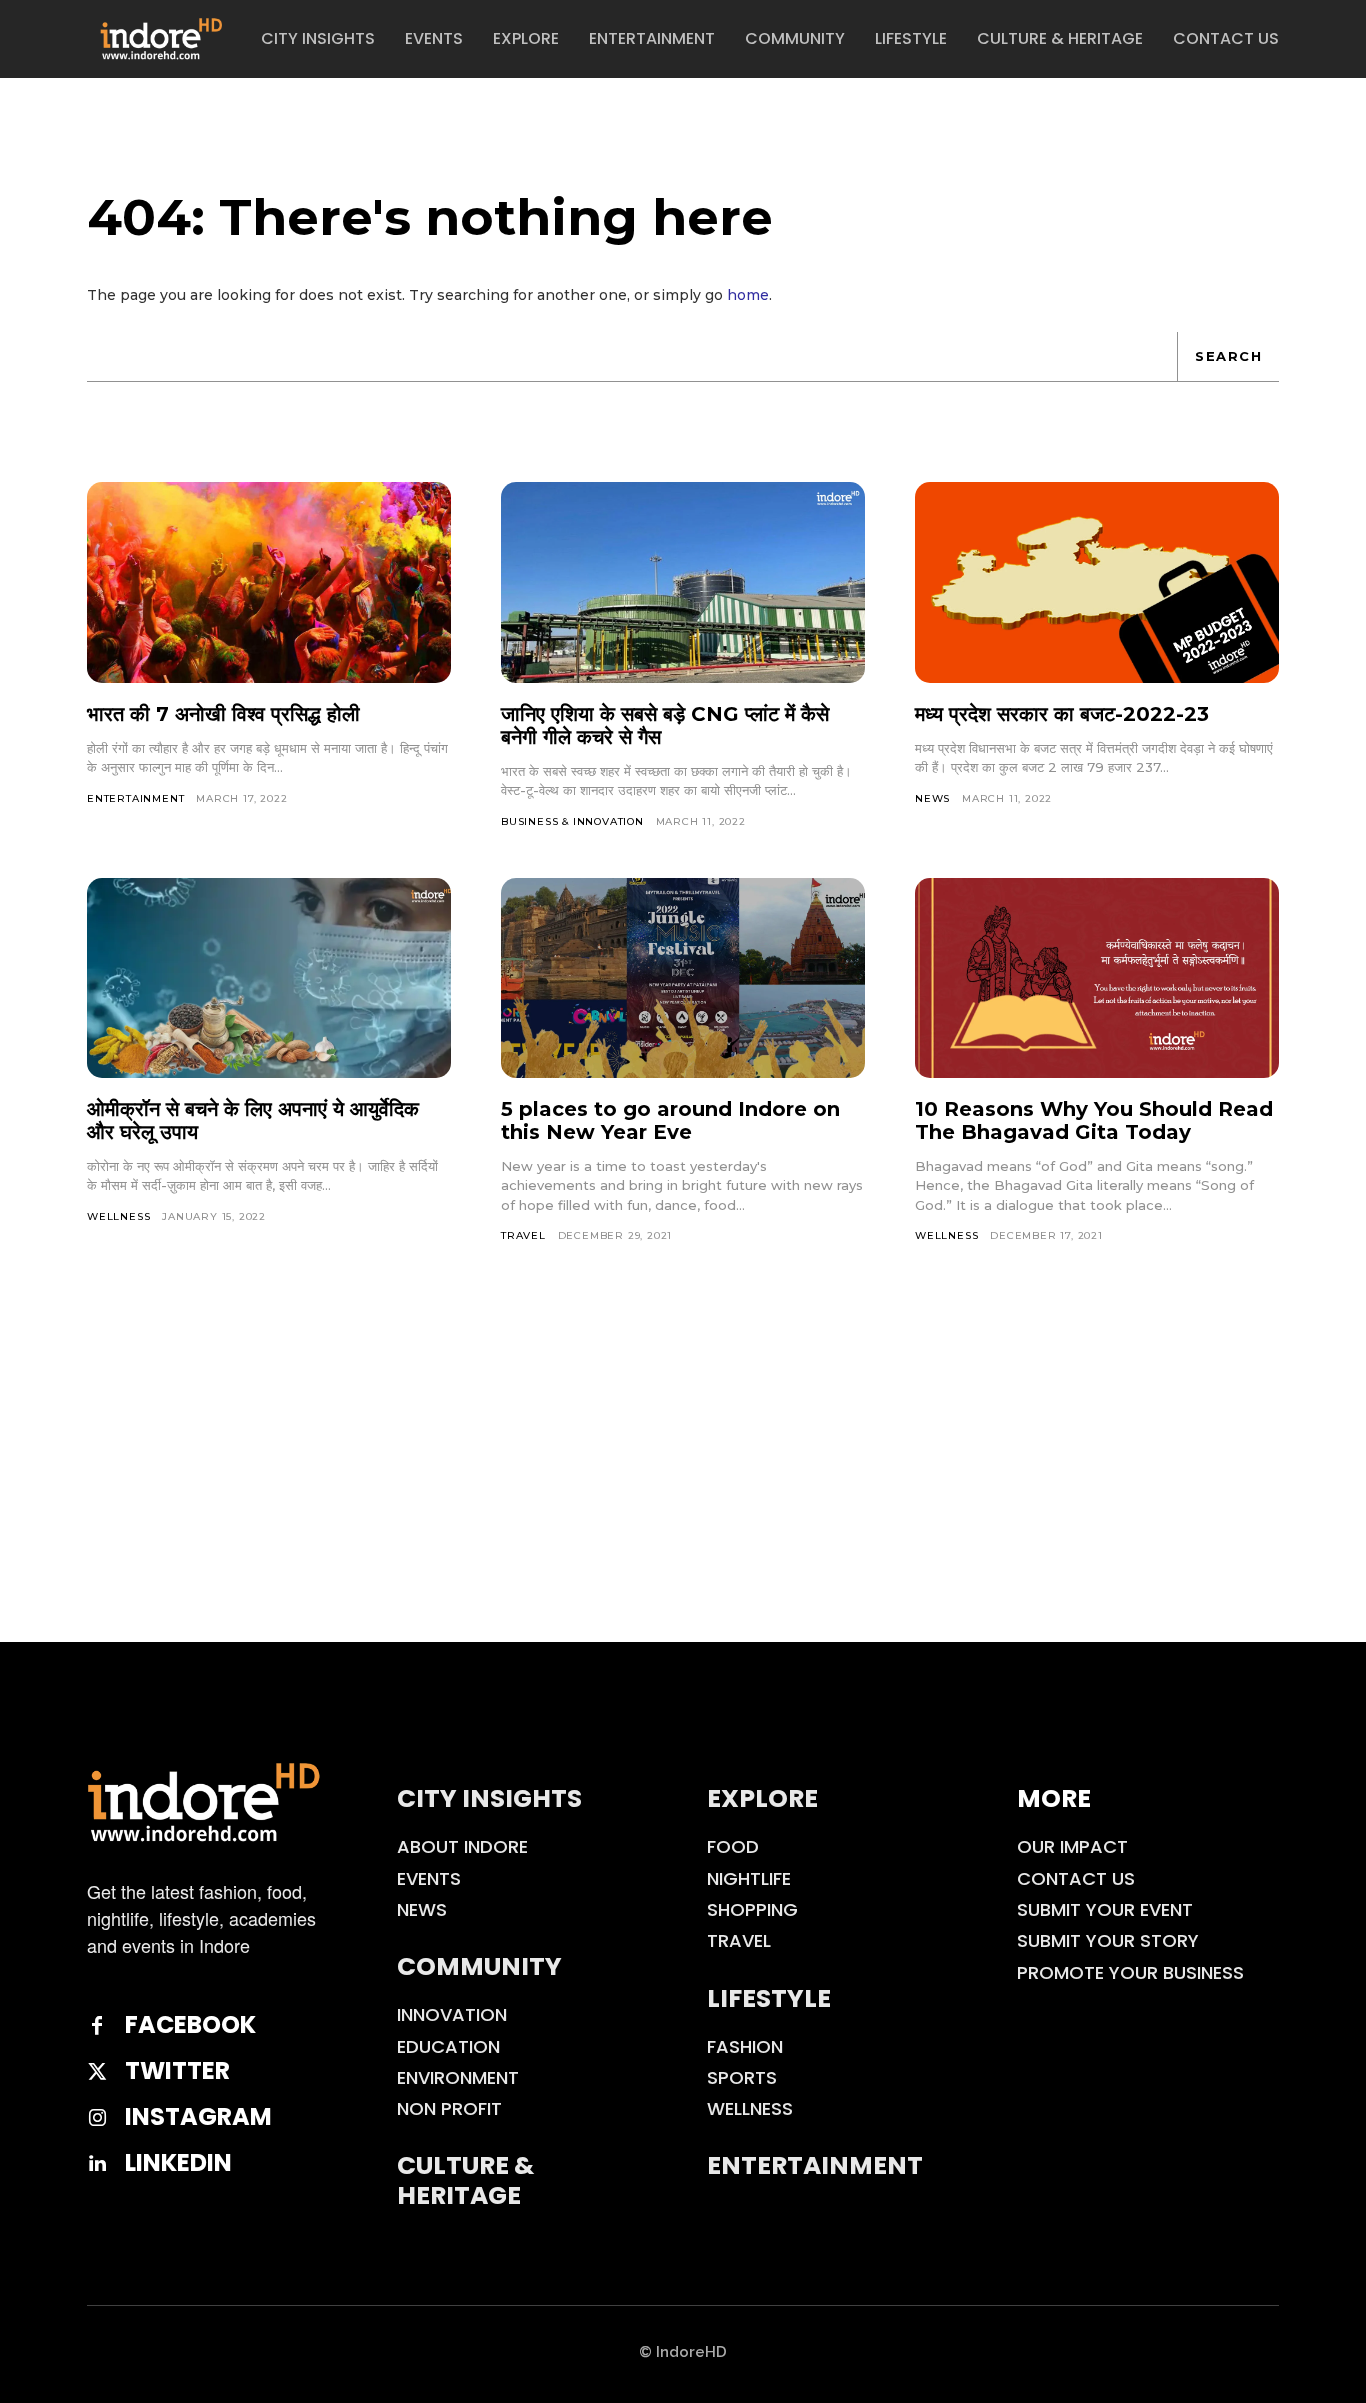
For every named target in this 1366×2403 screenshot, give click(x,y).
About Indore (462, 1846)
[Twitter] (97, 2072)
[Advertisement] (683, 1492)
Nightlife (749, 1878)
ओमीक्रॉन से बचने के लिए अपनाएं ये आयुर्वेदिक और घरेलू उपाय (253, 1120)
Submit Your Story (1108, 1940)
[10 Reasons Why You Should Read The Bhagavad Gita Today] (1097, 978)
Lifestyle (769, 1998)
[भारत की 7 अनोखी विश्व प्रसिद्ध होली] (269, 582)
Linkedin (178, 2163)
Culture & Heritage (465, 2180)
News (932, 798)
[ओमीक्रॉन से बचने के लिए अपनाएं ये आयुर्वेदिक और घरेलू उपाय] (269, 978)
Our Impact (1072, 1846)
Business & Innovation (572, 821)
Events (429, 1878)
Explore (762, 1798)
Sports (742, 2077)
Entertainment (135, 798)
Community (479, 1966)
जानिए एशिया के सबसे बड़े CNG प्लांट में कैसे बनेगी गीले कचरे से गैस (665, 725)
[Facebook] (97, 2026)
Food (733, 1846)
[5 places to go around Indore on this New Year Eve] (683, 978)
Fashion (745, 2046)
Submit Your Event (1105, 1909)
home (748, 295)
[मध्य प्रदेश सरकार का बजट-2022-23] (1097, 582)
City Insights (489, 1798)
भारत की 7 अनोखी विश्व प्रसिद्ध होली (223, 714)
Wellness (118, 1216)
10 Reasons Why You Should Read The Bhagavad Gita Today (1094, 1120)
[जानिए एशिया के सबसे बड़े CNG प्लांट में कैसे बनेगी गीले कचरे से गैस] (683, 582)
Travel (523, 1235)
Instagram (198, 2117)
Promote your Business (1130, 1972)
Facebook (190, 2025)
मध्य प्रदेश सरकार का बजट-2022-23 (1062, 714)
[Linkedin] (97, 2164)
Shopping (752, 1909)
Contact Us (1076, 1878)
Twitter (177, 2071)
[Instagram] (97, 2118)
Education (448, 2046)
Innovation (452, 2014)
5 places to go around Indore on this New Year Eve (670, 1120)
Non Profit (449, 2108)
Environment (458, 2077)
